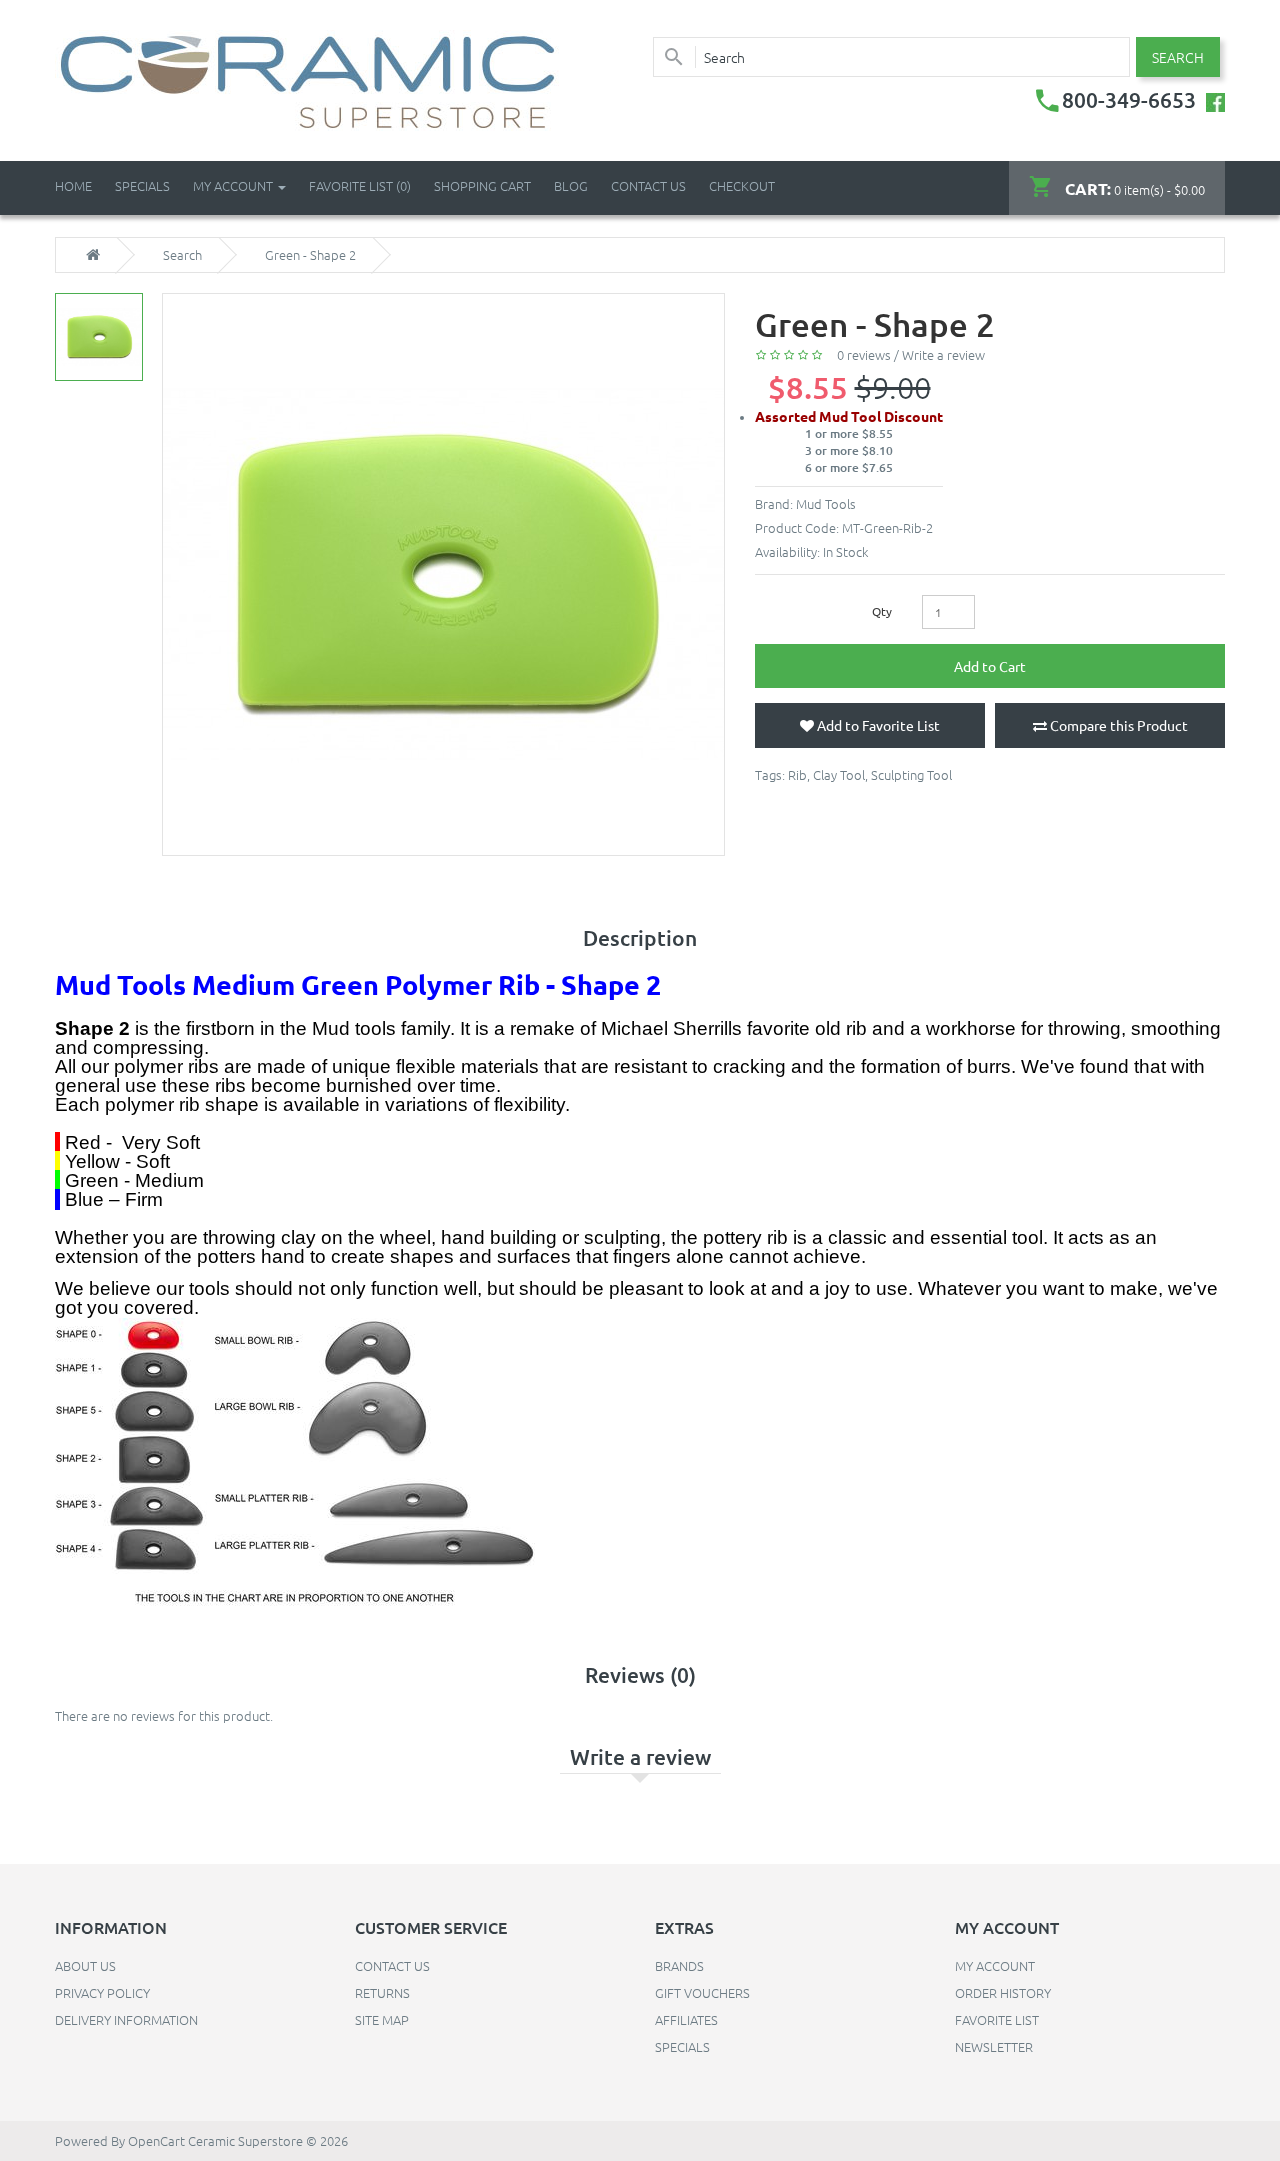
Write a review (943, 354)
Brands (679, 1965)
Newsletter (994, 2046)
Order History (1003, 1992)
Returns (382, 1992)
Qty (882, 611)
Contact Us (648, 185)
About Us (85, 1965)
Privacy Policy (102, 1992)
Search (182, 255)
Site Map (382, 2019)
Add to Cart (990, 666)
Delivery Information (126, 2019)
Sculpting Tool (911, 774)
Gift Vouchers (702, 1992)
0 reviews (864, 354)
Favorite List (997, 2019)
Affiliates (686, 2019)
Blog (571, 185)
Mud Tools (826, 503)
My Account (995, 1965)
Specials (682, 2046)
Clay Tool (839, 774)
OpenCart (156, 2140)
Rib (797, 774)
